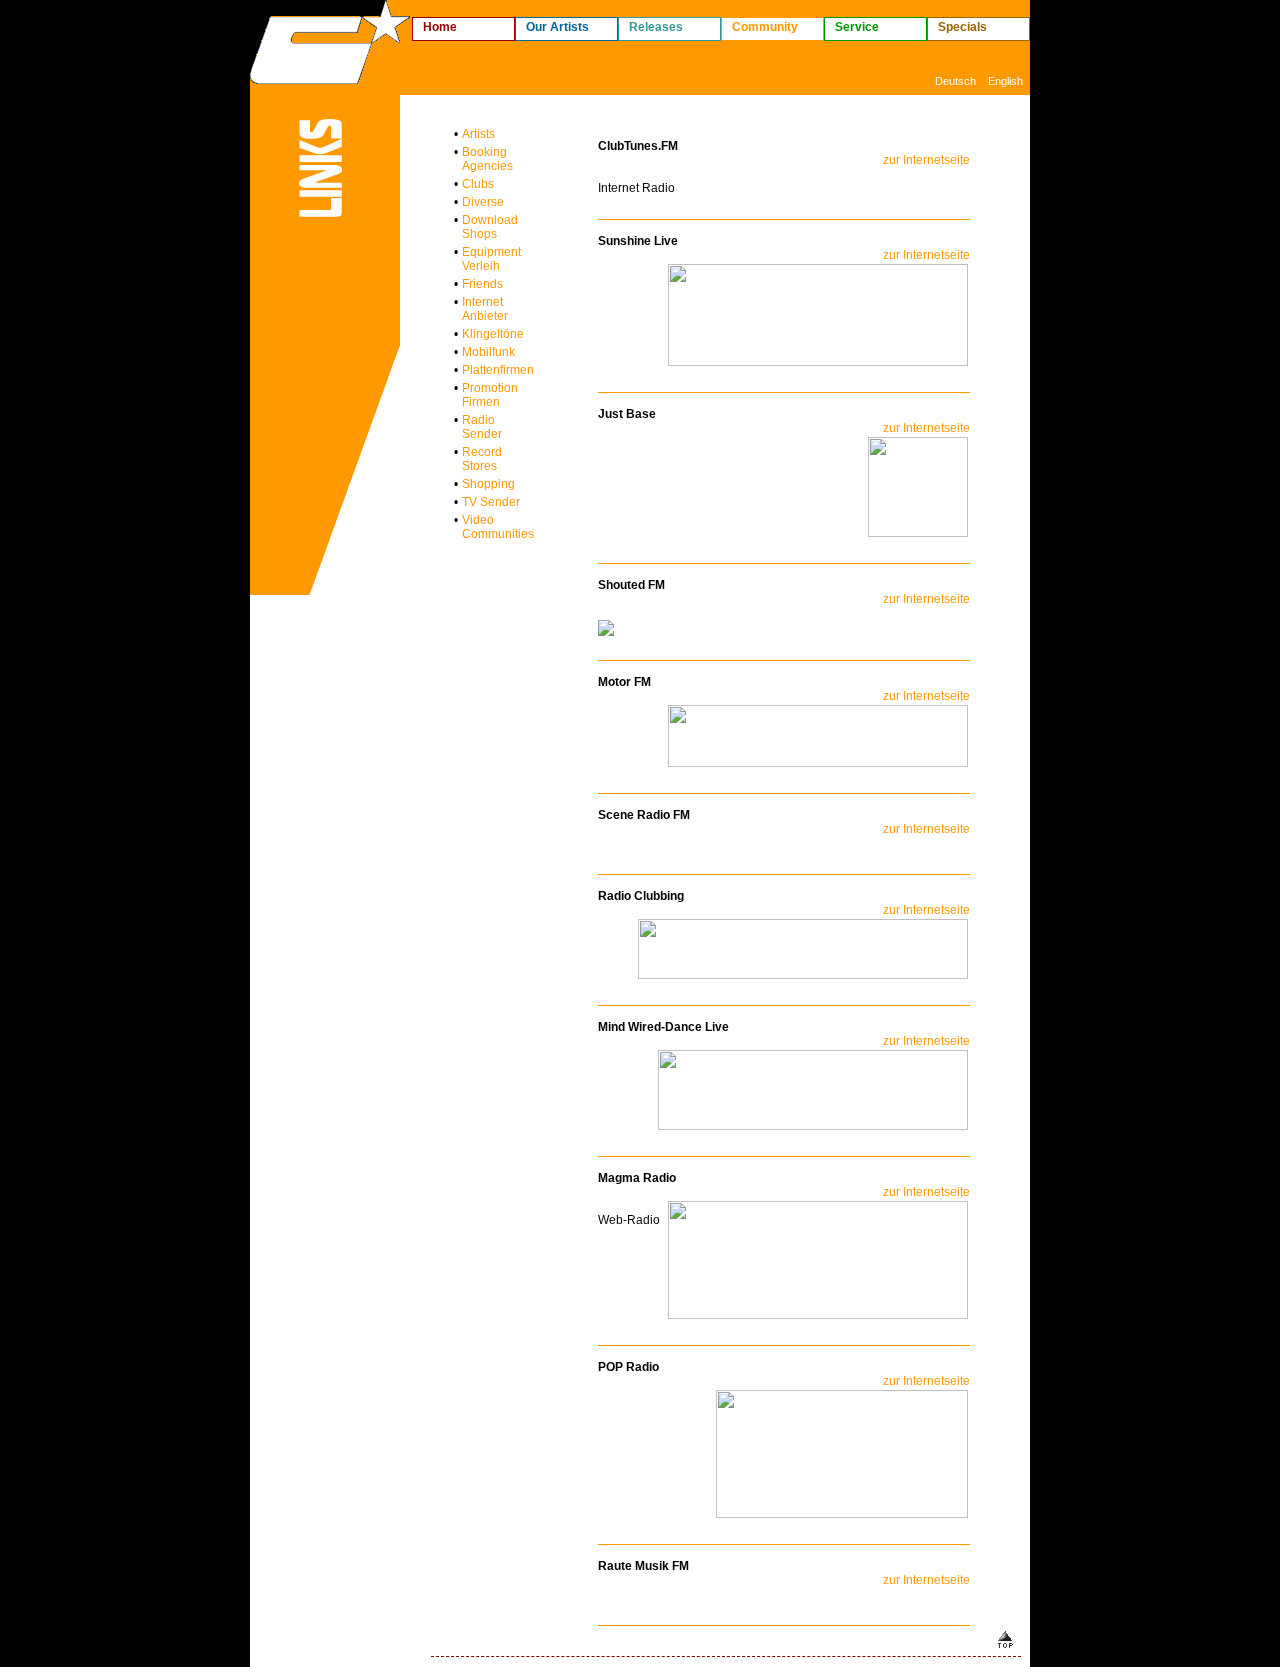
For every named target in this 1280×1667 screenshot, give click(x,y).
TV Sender (491, 502)
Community (765, 27)
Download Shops (490, 227)
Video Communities (498, 527)
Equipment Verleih (491, 259)
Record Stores (482, 459)
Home (440, 27)
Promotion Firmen (490, 395)
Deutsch (955, 81)
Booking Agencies (487, 159)
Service (857, 27)
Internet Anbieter (485, 309)
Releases (656, 27)
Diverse (483, 202)
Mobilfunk (488, 352)
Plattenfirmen (498, 370)
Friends (482, 284)
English (1005, 81)
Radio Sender (482, 427)
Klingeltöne (493, 334)
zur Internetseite (926, 160)
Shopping (488, 484)
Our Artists (557, 27)
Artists (478, 134)
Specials (962, 27)
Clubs (478, 184)
